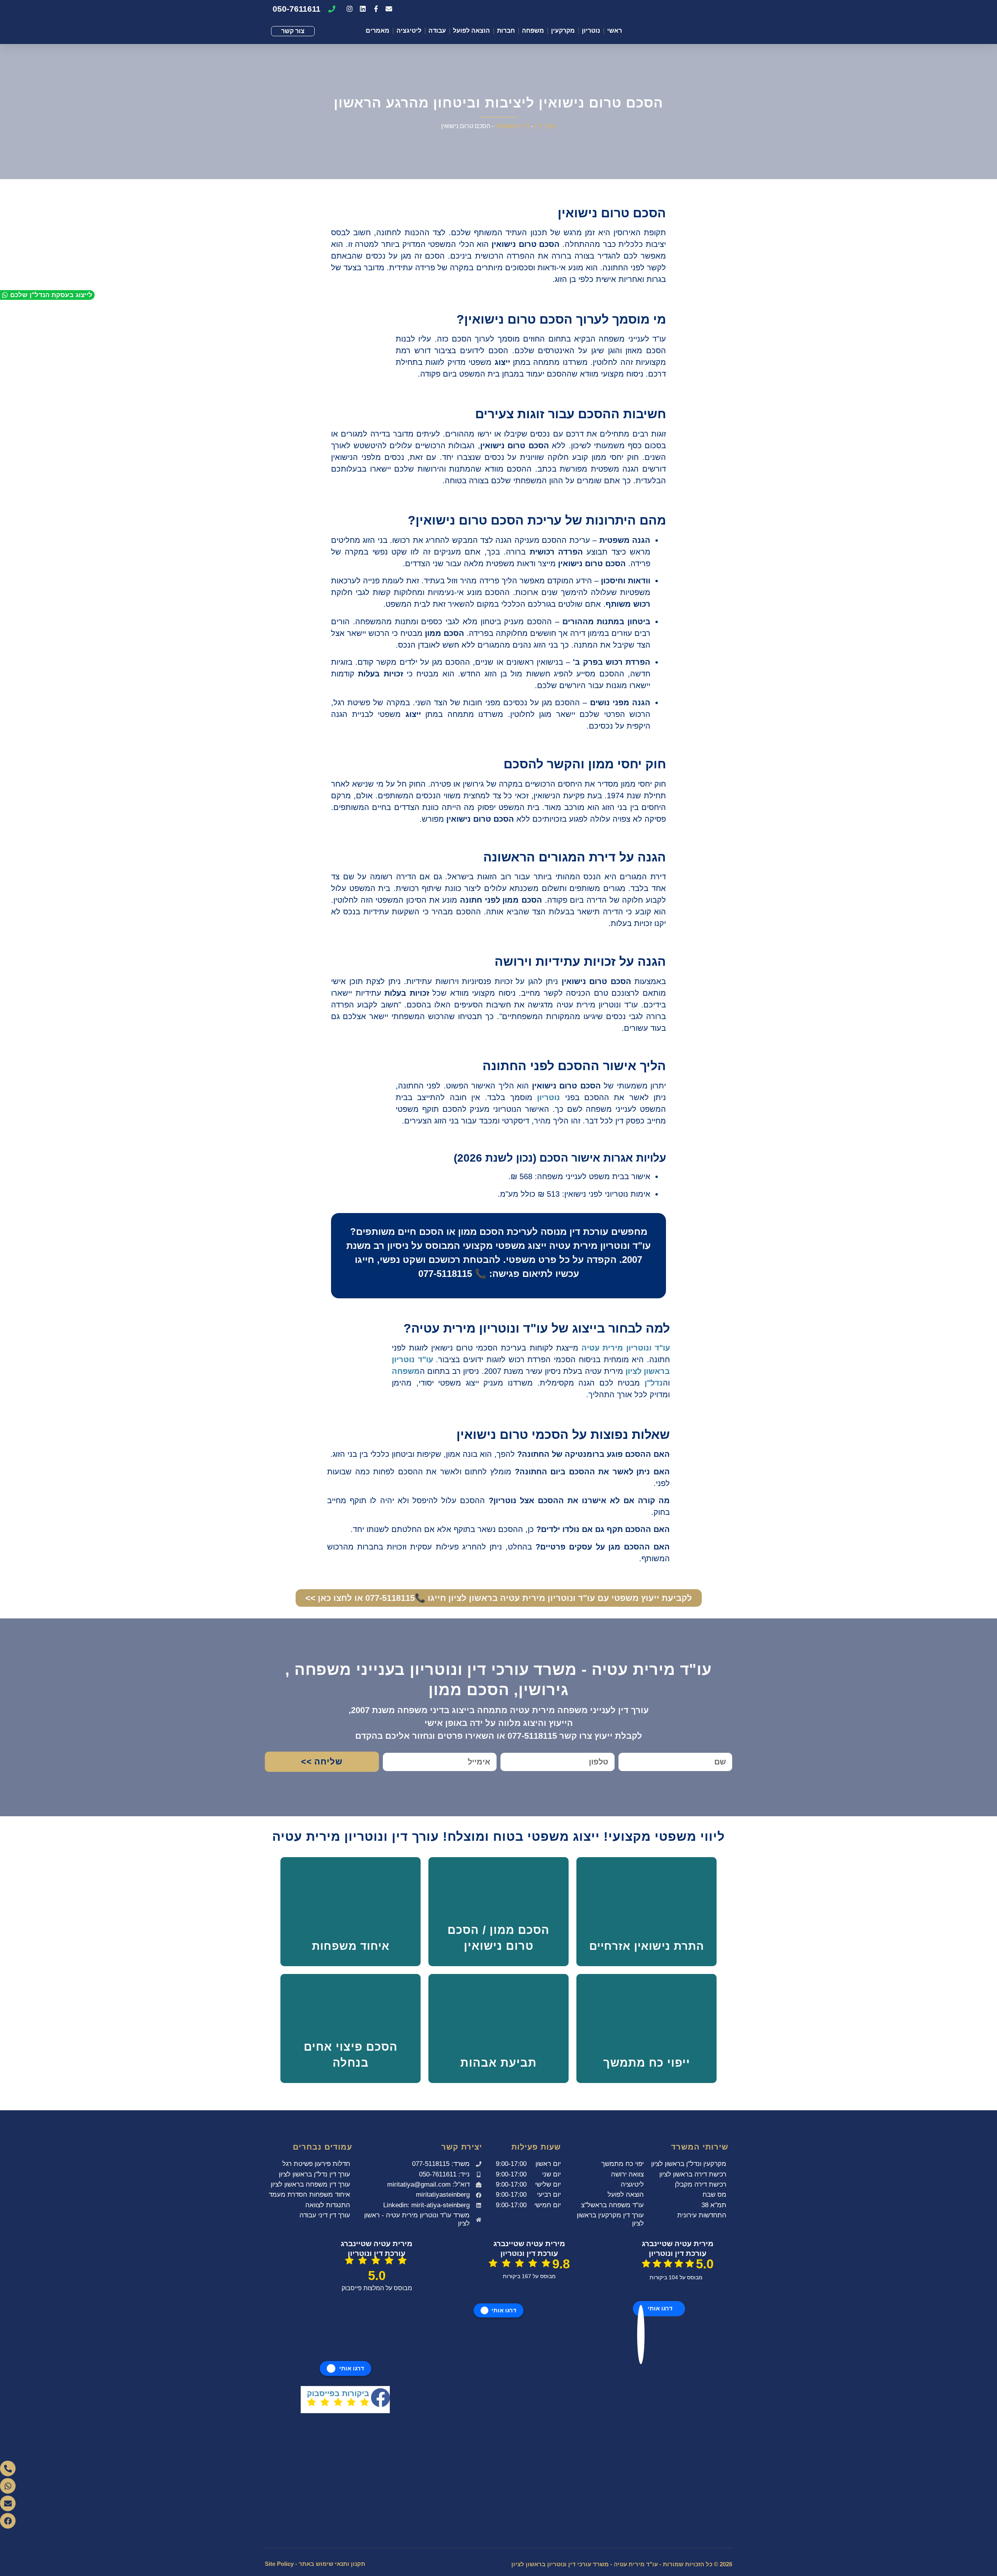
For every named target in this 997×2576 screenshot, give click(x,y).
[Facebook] (8, 2521)
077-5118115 (445, 1274)
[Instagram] (350, 9)
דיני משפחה (512, 126)
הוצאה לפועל (471, 31)
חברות (506, 31)
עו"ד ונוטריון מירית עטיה (626, 1348)
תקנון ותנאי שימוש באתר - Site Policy (315, 2564)
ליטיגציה (409, 31)
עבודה (437, 31)
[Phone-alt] (8, 2469)
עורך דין (545, 126)
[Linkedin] (363, 9)
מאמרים (378, 31)
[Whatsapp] (8, 2486)
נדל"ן (654, 1383)
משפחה (533, 31)
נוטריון (591, 31)
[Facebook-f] (376, 9)
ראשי (615, 31)
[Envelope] (389, 9)
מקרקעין (563, 31)
